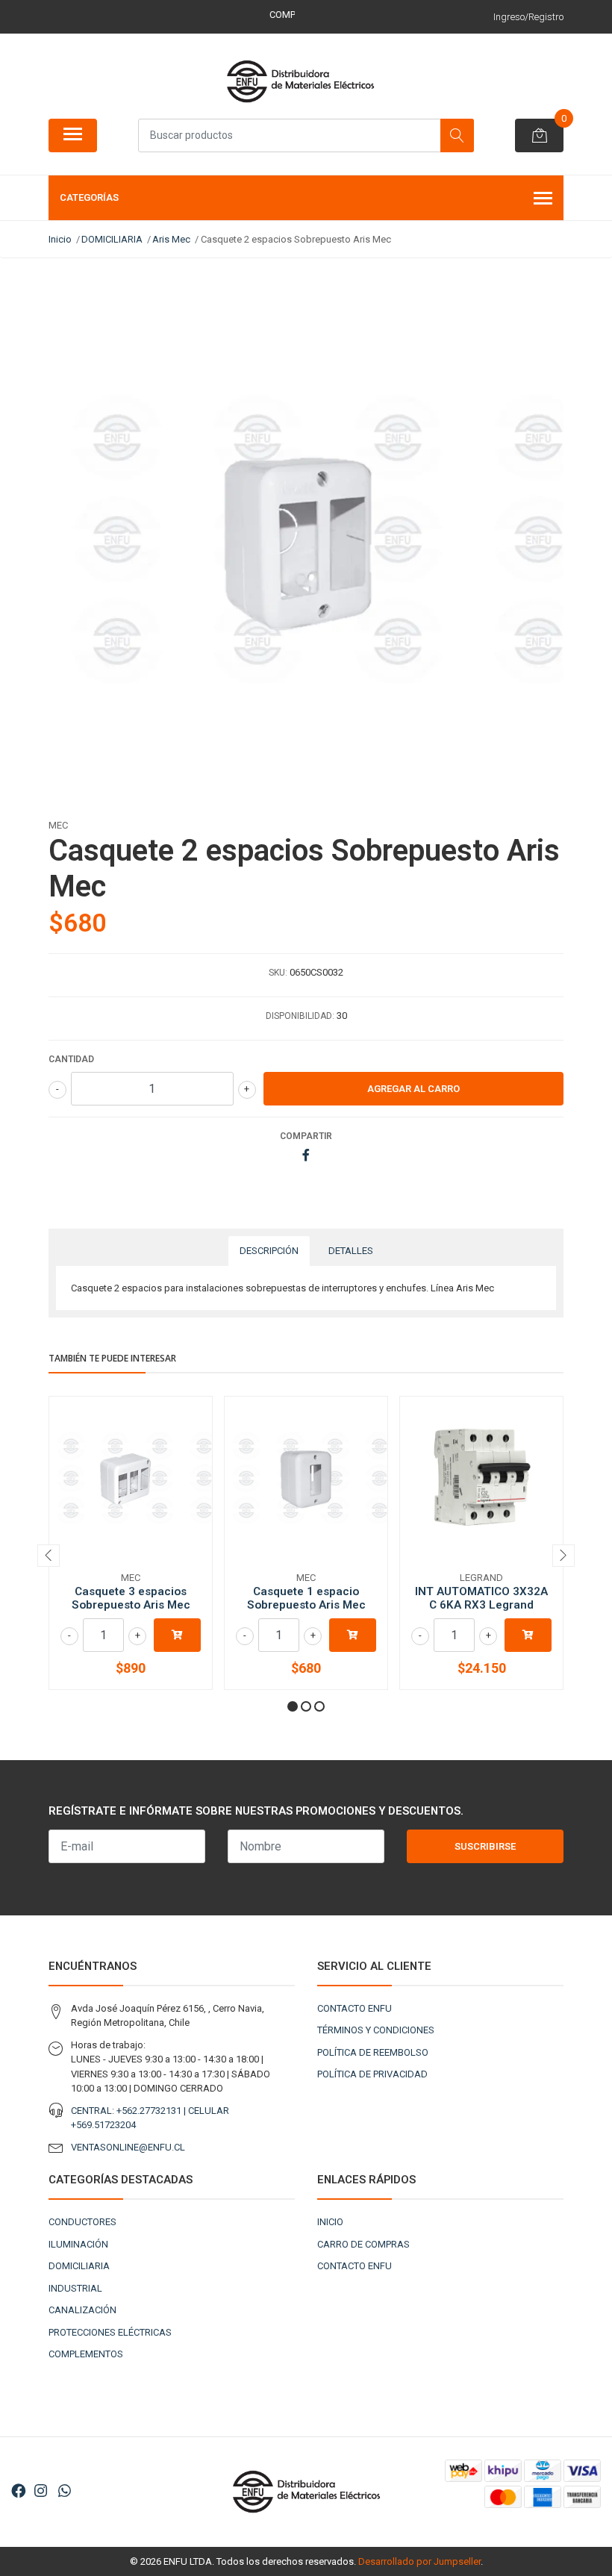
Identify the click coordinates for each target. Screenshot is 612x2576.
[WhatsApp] (64, 2491)
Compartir (306, 1136)
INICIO (330, 2222)
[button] (293, 1706)
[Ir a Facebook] (19, 2491)
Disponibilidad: (300, 1016)
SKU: (278, 973)
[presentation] (49, 1556)
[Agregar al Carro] (177, 1635)
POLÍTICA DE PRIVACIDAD (372, 2074)
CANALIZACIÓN (82, 2310)
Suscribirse (485, 1846)
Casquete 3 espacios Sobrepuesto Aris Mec (131, 1598)
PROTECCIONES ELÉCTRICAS (110, 2332)
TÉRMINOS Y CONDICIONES (376, 2030)
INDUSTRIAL (75, 2288)
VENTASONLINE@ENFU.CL (128, 2147)
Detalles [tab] (351, 1251)
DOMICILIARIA (79, 2266)
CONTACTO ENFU (355, 2008)
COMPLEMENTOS (86, 2354)
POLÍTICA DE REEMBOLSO (373, 2052)
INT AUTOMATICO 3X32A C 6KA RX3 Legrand (481, 1598)
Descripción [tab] (269, 1251)
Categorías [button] (89, 197)
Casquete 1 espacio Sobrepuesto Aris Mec (306, 1598)
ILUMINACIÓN (78, 2244)
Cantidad (71, 1059)
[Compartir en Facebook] (306, 1156)
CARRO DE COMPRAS (363, 2244)
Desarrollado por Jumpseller (419, 2561)
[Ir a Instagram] (41, 2491)
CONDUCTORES (82, 2222)
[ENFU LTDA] (300, 81)
